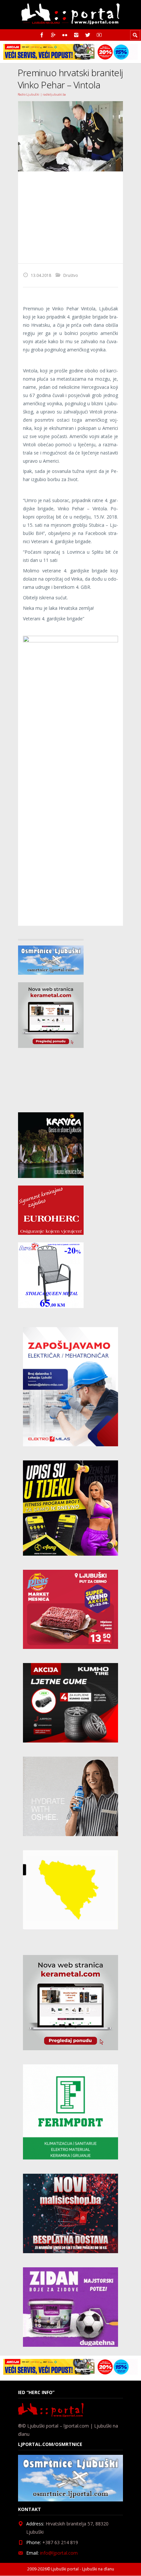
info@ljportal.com (59, 2553)
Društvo (71, 275)
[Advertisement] (70, 217)
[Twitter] (88, 35)
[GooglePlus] (53, 35)
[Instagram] (76, 35)
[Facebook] (42, 35)
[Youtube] (99, 35)
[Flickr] (65, 35)
